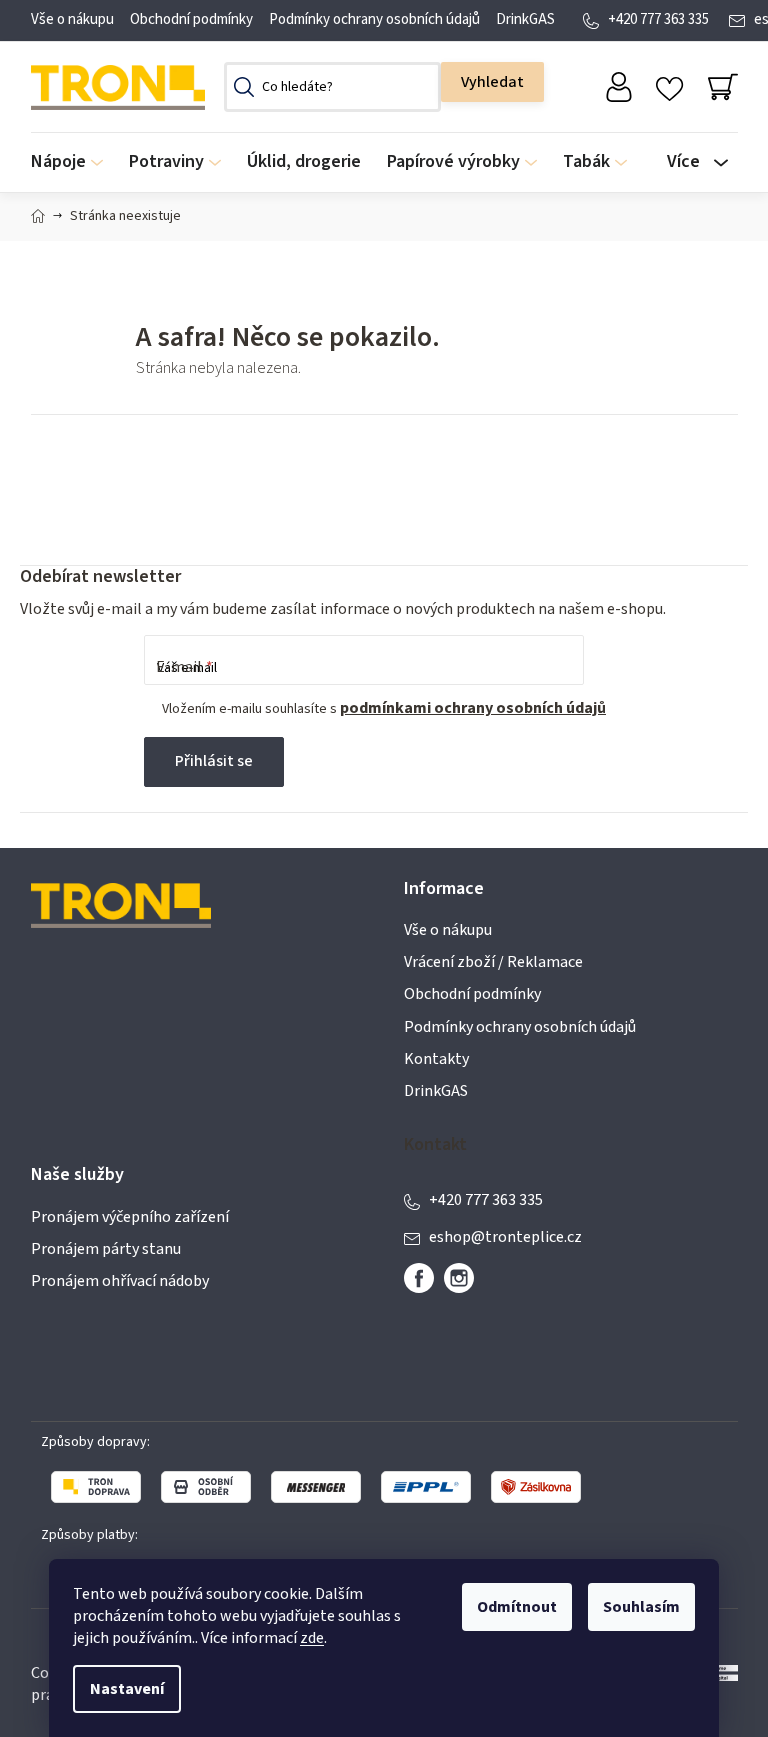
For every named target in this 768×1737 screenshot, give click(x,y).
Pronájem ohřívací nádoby (120, 1281)
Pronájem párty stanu (106, 1249)
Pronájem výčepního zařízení (130, 1217)
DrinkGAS (525, 19)
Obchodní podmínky (191, 19)
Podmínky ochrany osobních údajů (374, 19)
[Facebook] (419, 1278)
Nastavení (127, 1689)
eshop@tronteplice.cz (505, 1237)
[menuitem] (73, 162)
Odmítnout (517, 1607)
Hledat (492, 82)
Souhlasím (641, 1607)
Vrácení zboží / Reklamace (493, 962)
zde (312, 1638)
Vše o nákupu (72, 19)
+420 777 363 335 (658, 19)
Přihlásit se (214, 761)
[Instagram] (459, 1278)
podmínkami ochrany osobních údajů (473, 708)
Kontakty (436, 1059)
